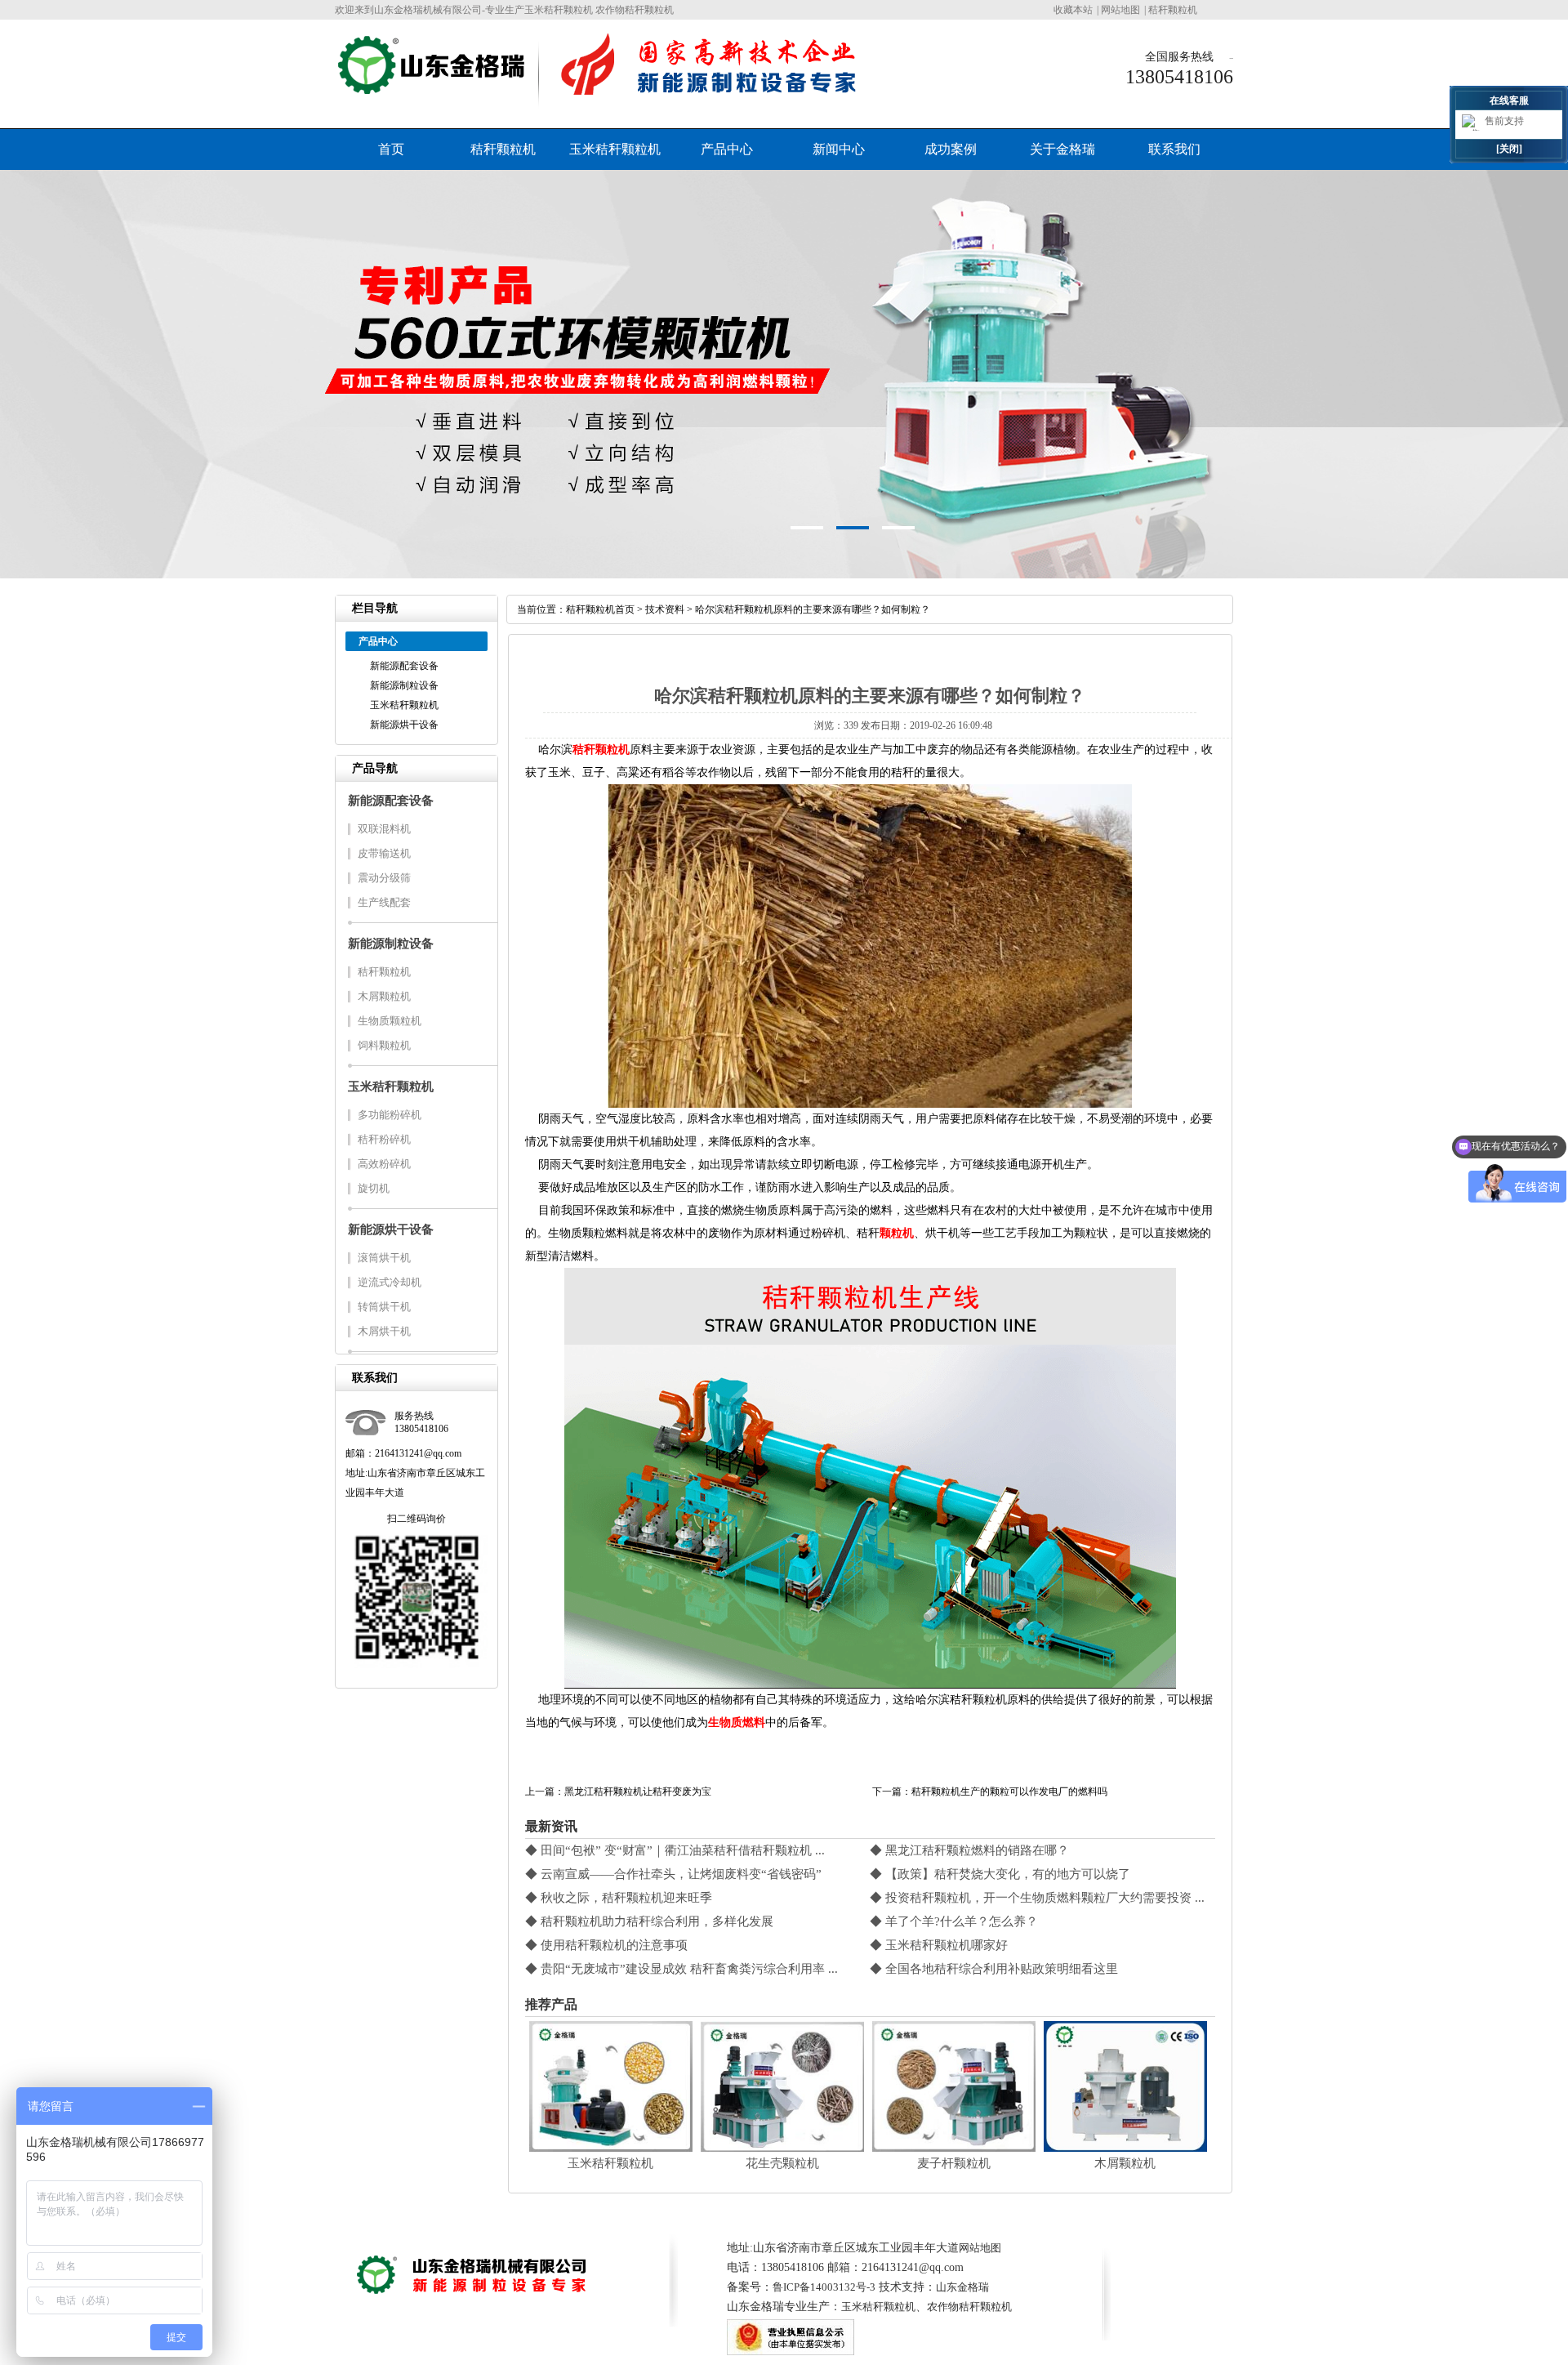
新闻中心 (839, 149)
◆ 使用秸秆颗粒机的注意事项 (606, 1945)
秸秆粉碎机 (384, 1139)
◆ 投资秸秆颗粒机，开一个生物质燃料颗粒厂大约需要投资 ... (1037, 1898)
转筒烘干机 (384, 1307)
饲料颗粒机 (384, 1045)
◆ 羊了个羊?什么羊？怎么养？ (954, 1921)
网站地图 (1120, 10)
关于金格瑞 (1062, 149)
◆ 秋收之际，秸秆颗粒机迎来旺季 (619, 1898)
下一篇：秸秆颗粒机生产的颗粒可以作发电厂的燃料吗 (990, 1792)
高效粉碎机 (384, 1164)
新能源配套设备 (404, 666)
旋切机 (374, 1188)
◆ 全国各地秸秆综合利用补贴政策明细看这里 (994, 1969)
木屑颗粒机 (384, 996)
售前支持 (1504, 121)
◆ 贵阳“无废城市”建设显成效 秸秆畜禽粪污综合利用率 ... (682, 1969)
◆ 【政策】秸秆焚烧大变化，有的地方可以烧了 (1000, 1874)
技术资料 (665, 609)
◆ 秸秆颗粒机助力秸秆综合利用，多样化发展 (649, 1921)
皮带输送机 (384, 853)
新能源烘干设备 (404, 725)
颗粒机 (897, 1233)
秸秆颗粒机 (1173, 10)
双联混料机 (384, 829)
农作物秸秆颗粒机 (969, 2307)
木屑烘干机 (384, 1331)
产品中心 (727, 149)
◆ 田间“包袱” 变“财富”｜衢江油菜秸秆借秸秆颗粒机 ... (675, 1850)
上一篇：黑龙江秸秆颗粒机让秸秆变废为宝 (618, 1792)
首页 (391, 149)
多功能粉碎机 (390, 1115)
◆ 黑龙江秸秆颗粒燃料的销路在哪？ (969, 1850)
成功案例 (951, 149)
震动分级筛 (384, 878)
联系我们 (1174, 149)
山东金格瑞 (962, 2287)
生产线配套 (384, 902)
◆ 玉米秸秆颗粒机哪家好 (939, 1945)
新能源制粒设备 (404, 685)
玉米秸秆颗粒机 (615, 149)
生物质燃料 (737, 1722)
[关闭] (1509, 149)
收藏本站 (1073, 10)
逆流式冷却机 (390, 1282)
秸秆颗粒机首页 (600, 609)
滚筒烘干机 (384, 1258)
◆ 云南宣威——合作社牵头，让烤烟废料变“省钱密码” (673, 1874)
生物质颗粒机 (390, 1021)
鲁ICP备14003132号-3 (824, 2287)
